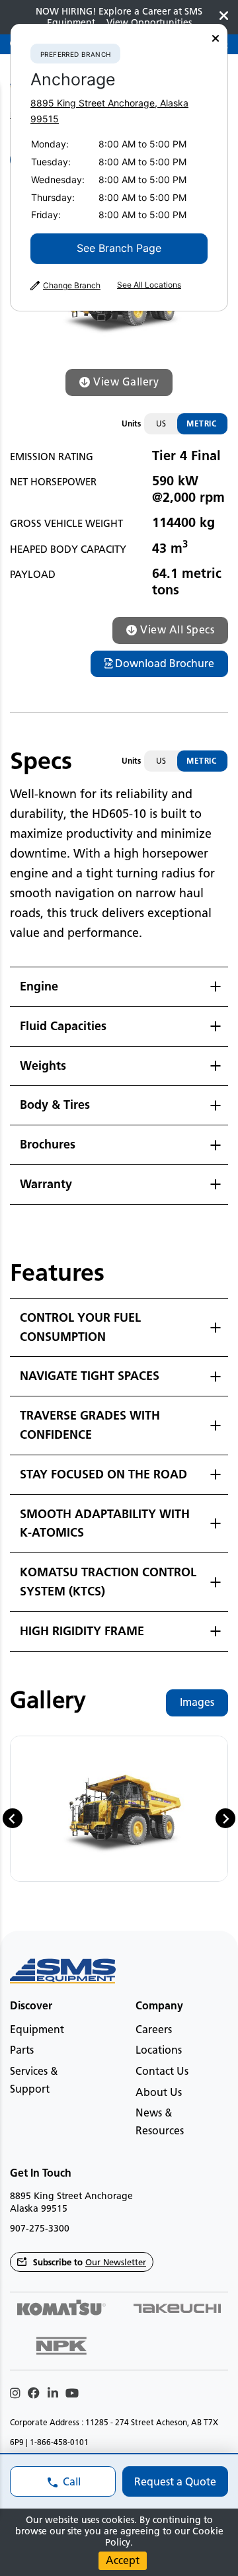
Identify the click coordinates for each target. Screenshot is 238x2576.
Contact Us (162, 2071)
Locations (159, 2050)
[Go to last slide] (13, 1818)
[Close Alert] (224, 17)
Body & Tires (55, 1105)
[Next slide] (225, 1818)
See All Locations (149, 285)
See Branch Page (119, 248)
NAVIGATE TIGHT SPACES (90, 1376)
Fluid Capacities (63, 1026)
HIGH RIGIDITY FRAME (82, 1631)
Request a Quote (175, 2482)
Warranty (46, 1184)
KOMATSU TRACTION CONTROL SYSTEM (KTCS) (108, 1582)
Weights (43, 1066)
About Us (159, 2092)
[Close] (216, 39)
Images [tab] (197, 1702)
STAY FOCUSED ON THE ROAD (103, 1474)
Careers (154, 2030)
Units (131, 423)
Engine (39, 986)
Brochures (48, 1145)
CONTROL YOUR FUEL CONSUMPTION (80, 1327)
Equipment (37, 2030)
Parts (22, 2050)
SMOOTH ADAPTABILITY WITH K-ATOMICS (105, 1524)
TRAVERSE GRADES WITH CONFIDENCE (90, 1425)
